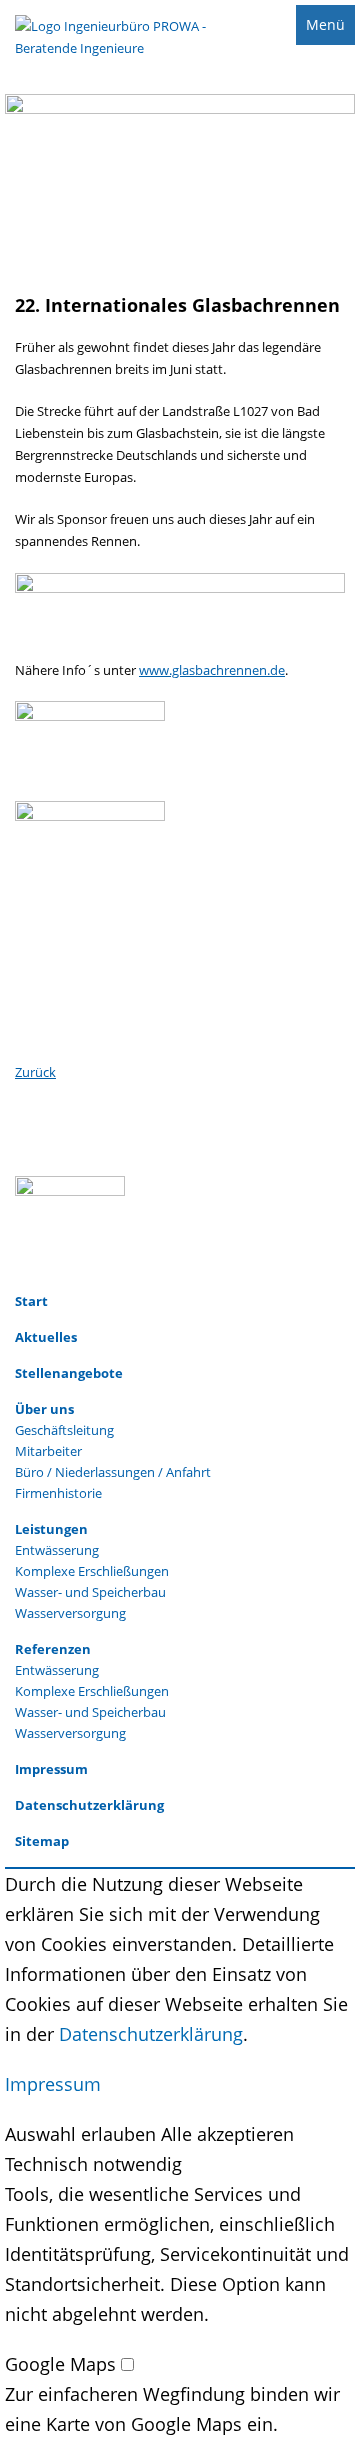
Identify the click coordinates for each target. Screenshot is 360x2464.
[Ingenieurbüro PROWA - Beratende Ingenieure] (113, 49)
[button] (83, 2134)
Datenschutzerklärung (151, 2034)
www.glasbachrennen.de (212, 670)
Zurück (35, 1072)
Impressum (53, 2084)
